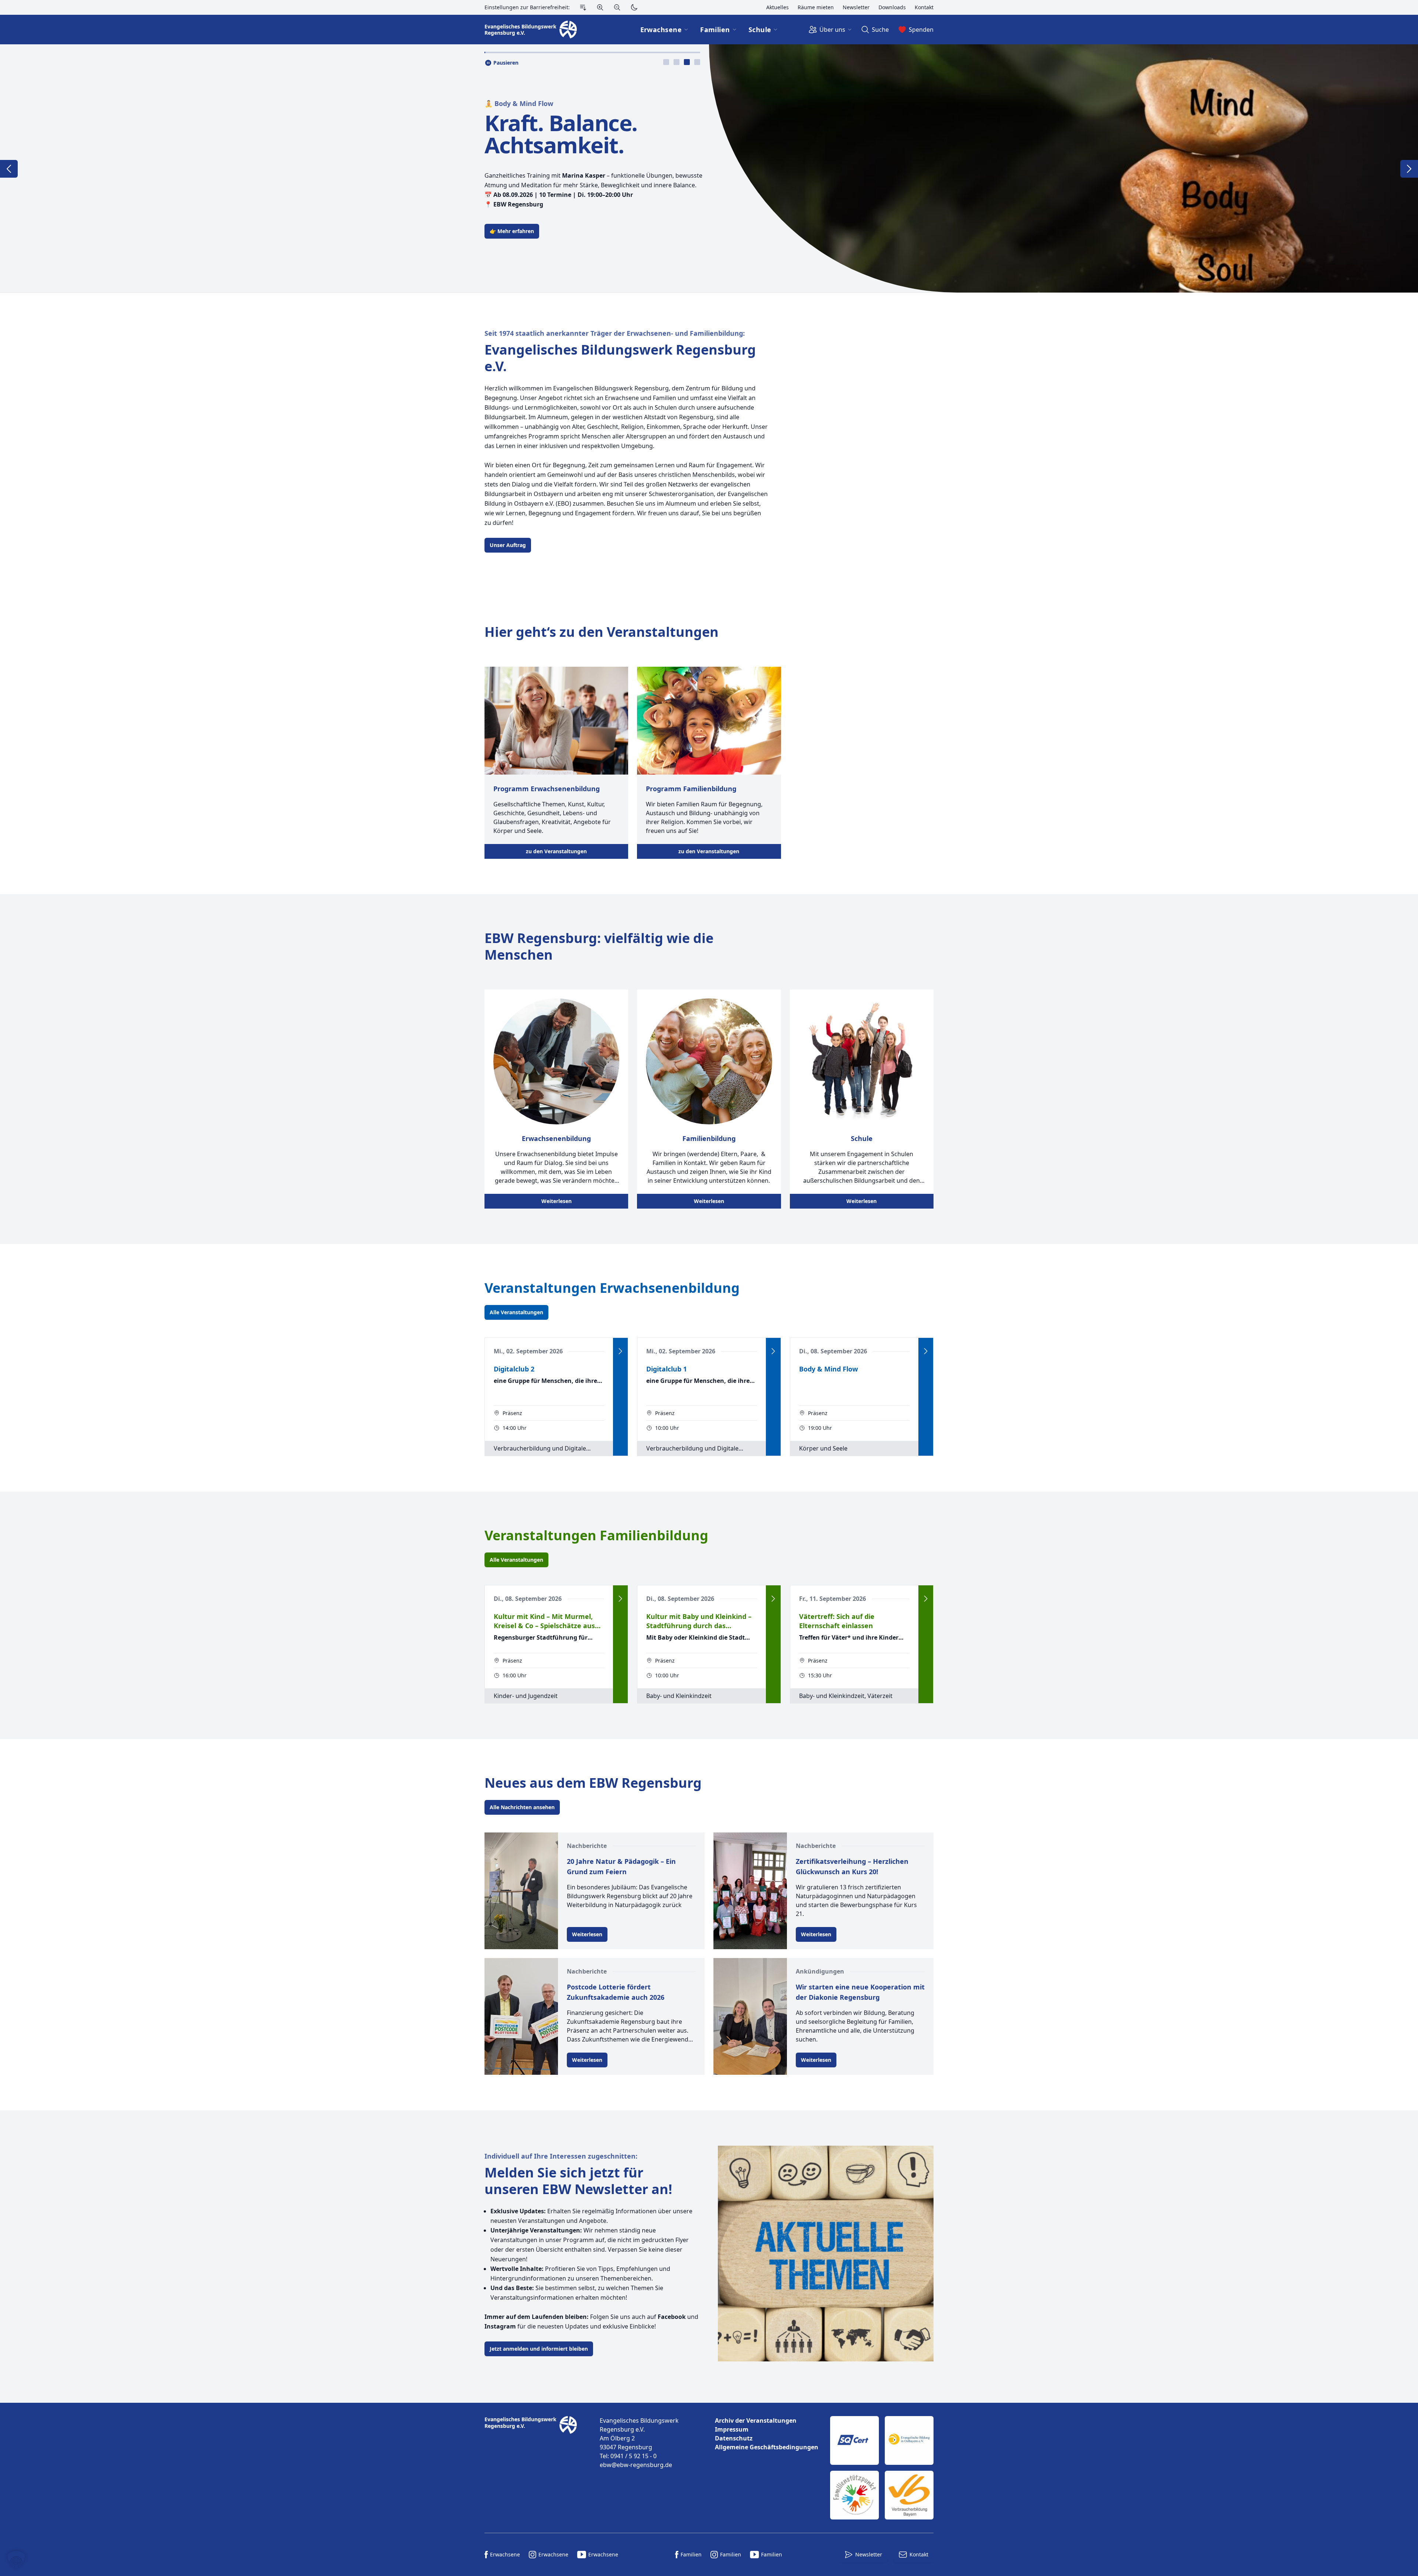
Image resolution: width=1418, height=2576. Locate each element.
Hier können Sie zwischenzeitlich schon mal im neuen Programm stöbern (583, 220)
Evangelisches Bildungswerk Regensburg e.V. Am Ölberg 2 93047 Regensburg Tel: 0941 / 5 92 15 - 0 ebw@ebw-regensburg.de (639, 2443)
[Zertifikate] (882, 2468)
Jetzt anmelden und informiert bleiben (539, 2349)
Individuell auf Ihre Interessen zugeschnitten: (561, 2156)
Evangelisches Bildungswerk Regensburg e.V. (620, 358)
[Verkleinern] (617, 7)
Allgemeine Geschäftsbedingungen (767, 2447)
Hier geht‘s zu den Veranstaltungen (602, 632)
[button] (16, 2560)
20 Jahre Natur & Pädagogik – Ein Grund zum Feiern (621, 1866)
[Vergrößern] (600, 7)
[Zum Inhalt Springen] (583, 7)
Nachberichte (587, 1846)
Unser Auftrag (508, 545)
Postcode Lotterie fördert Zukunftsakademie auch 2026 (616, 1992)
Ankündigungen (820, 1971)
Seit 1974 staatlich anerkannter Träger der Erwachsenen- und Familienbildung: (615, 333)
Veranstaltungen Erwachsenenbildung (612, 1288)
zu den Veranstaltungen (556, 851)
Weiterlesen (556, 1201)
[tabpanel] (709, 168)
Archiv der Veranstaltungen (756, 2420)
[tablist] (682, 62)
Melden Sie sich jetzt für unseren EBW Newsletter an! (578, 2181)
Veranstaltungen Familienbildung (596, 1535)
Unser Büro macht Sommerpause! (541, 115)
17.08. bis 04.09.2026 (588, 134)
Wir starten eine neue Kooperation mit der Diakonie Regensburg (860, 1992)
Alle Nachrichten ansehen (522, 1807)
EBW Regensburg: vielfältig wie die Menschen (599, 946)
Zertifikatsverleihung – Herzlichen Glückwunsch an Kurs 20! (852, 1866)
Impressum (732, 2429)
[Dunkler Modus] (634, 7)
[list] (767, 2434)
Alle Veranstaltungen (516, 1312)
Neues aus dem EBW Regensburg (593, 1783)
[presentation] (666, 62)
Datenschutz (734, 2438)
